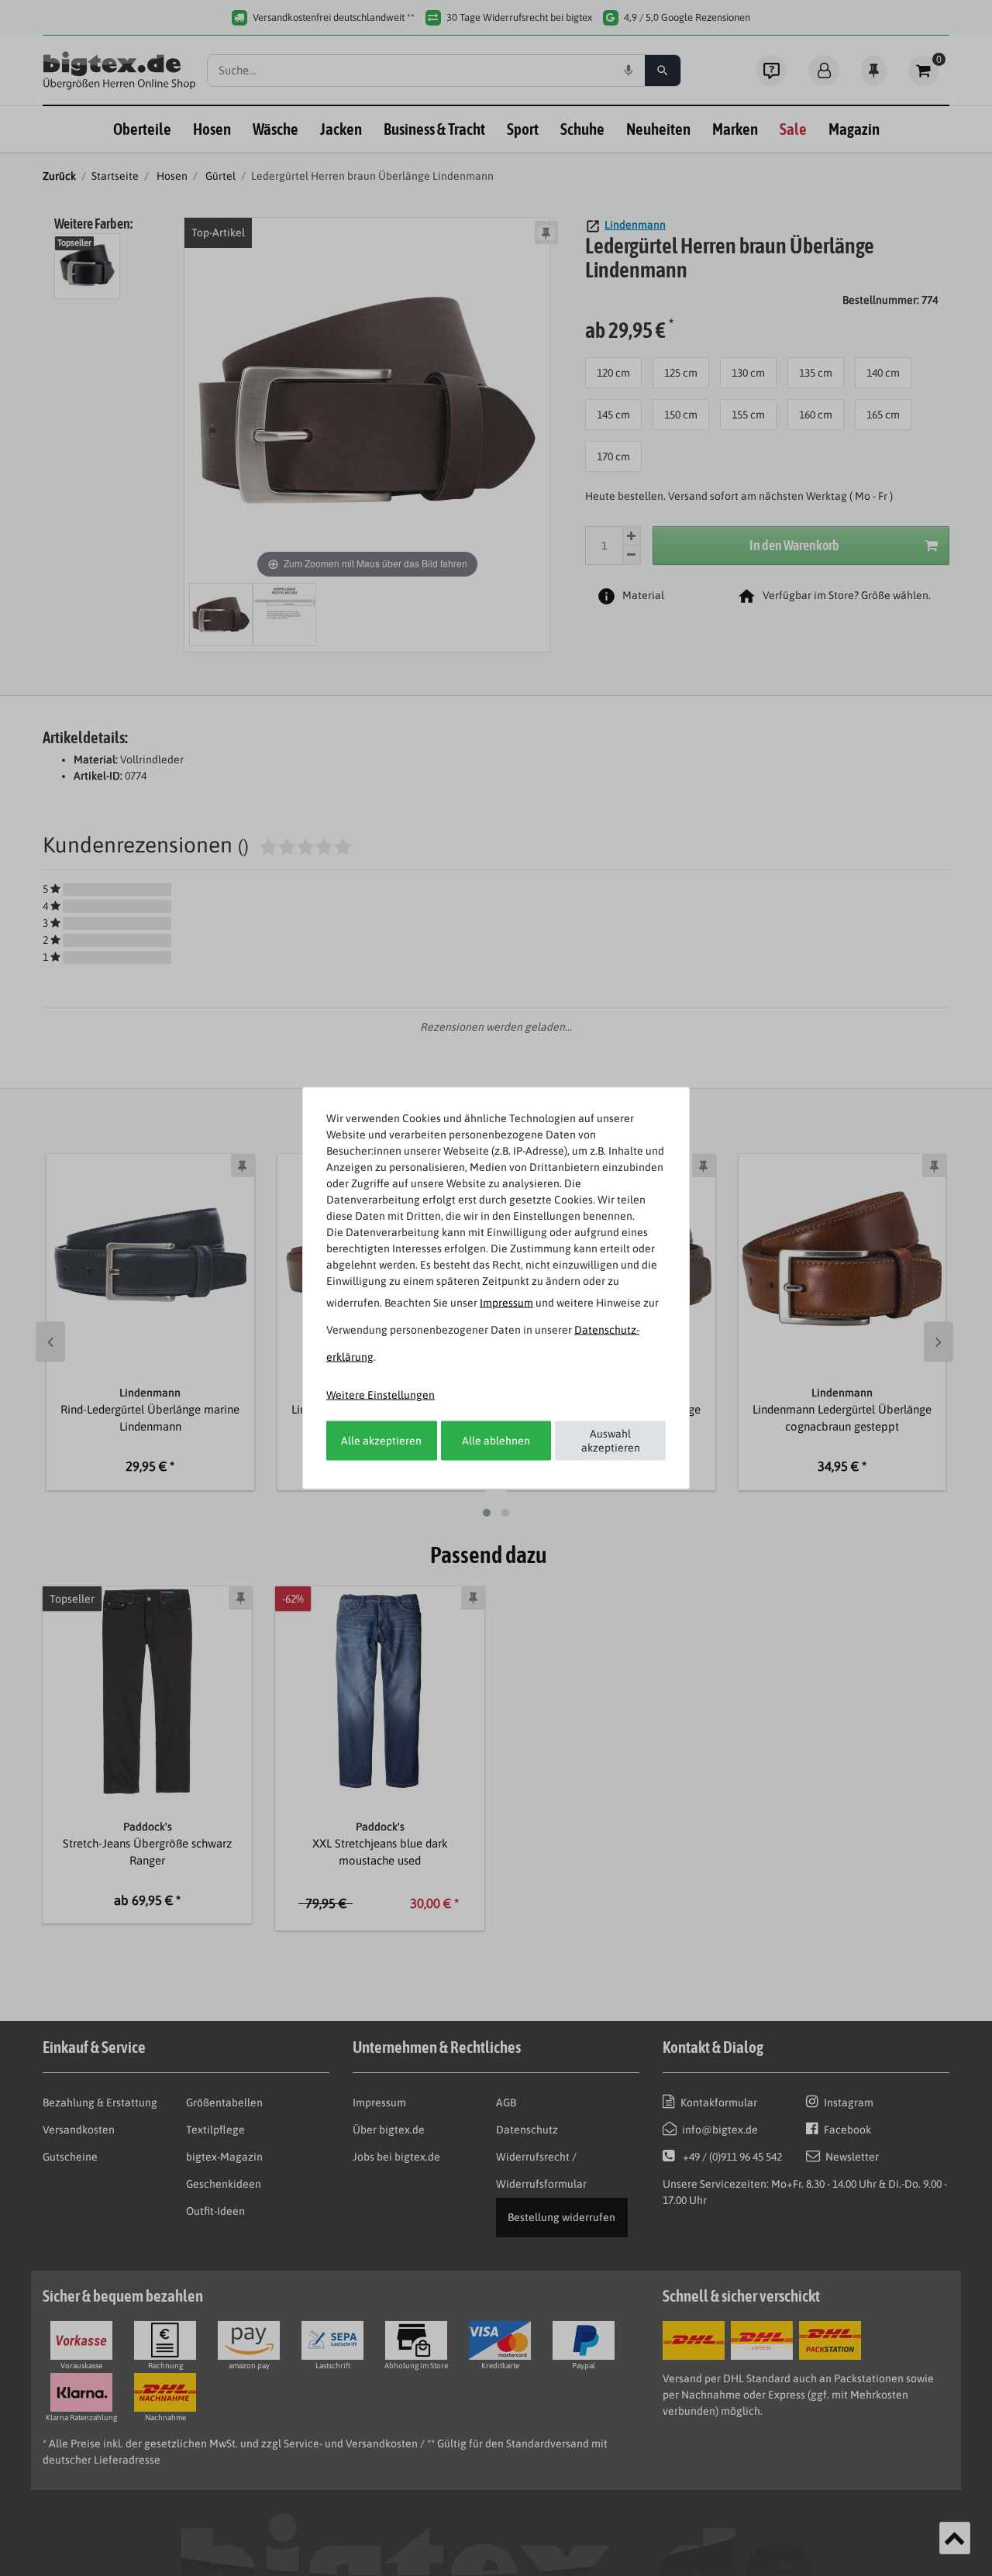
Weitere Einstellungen (381, 1395)
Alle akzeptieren (381, 1440)
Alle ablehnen (496, 1440)
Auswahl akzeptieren (611, 1441)
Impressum (506, 1303)
